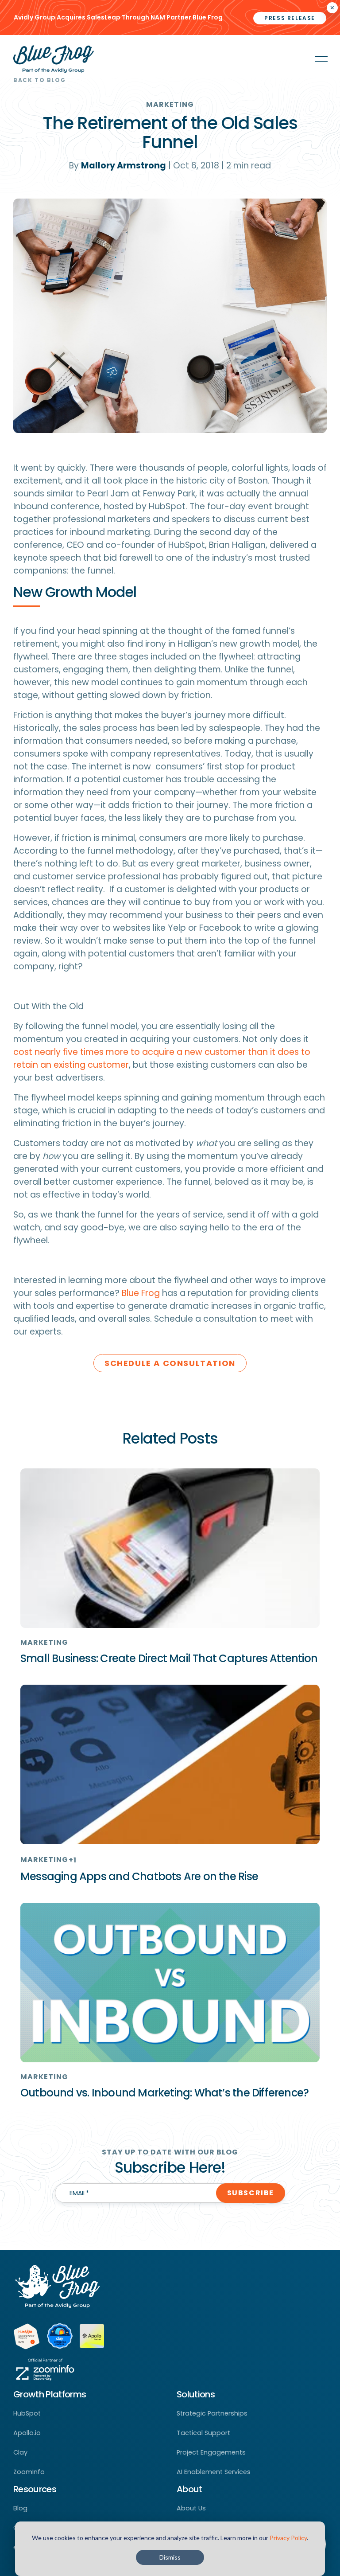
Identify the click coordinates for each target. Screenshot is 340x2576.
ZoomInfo (29, 2472)
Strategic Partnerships (212, 2413)
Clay (20, 2452)
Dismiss (170, 2557)
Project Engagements (211, 2452)
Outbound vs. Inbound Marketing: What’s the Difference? (164, 2093)
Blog (20, 2508)
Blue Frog (141, 1293)
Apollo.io (27, 2433)
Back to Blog (39, 80)
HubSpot (27, 2413)
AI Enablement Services (214, 2472)
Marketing (170, 104)
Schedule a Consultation (170, 1363)
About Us (191, 2508)
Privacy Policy (288, 2538)
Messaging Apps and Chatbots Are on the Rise (139, 1876)
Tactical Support (203, 2433)
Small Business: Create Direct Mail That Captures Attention (169, 1658)
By (118, 166)
